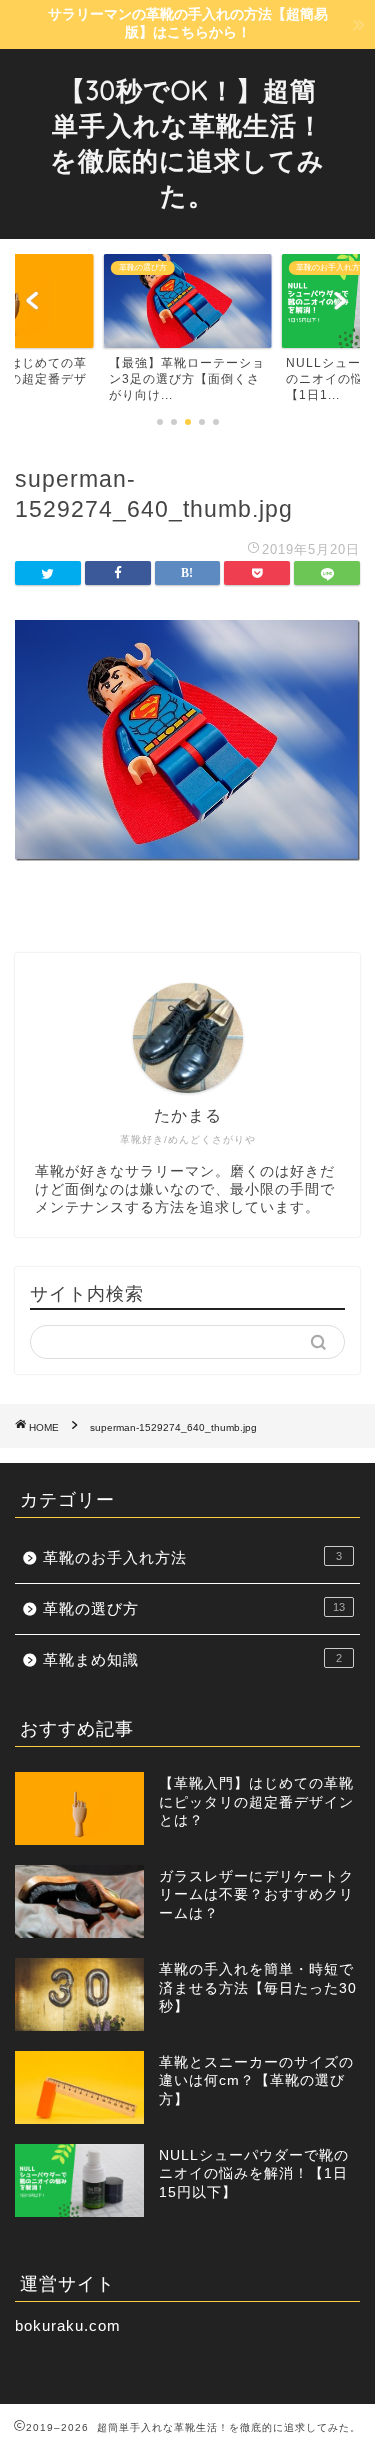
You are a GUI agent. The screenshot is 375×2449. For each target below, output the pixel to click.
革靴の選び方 (194, 1608)
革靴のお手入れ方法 (192, 1557)
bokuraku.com (68, 2325)
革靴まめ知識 (192, 1659)
